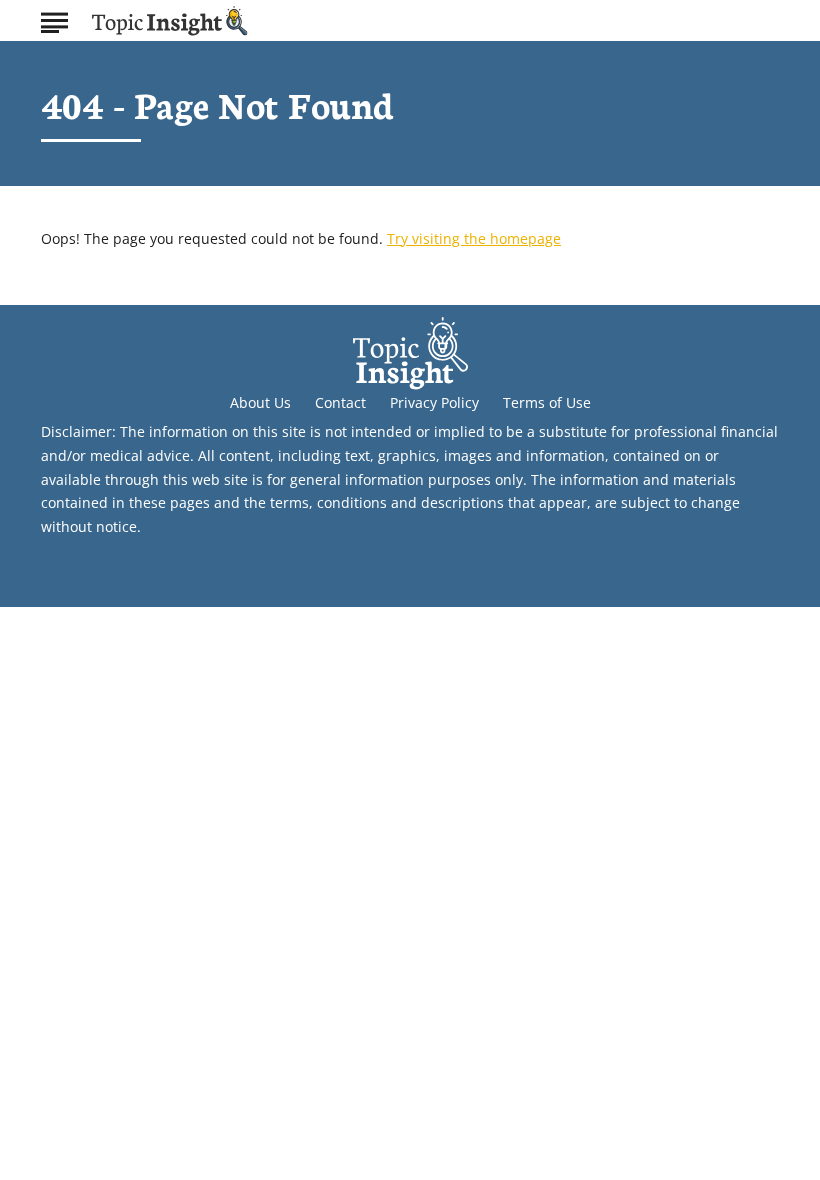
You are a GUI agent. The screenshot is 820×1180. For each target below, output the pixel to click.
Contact (340, 402)
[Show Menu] (54, 19)
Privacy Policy (434, 402)
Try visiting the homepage (474, 238)
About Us (260, 402)
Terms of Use (547, 402)
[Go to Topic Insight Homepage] (170, 20)
